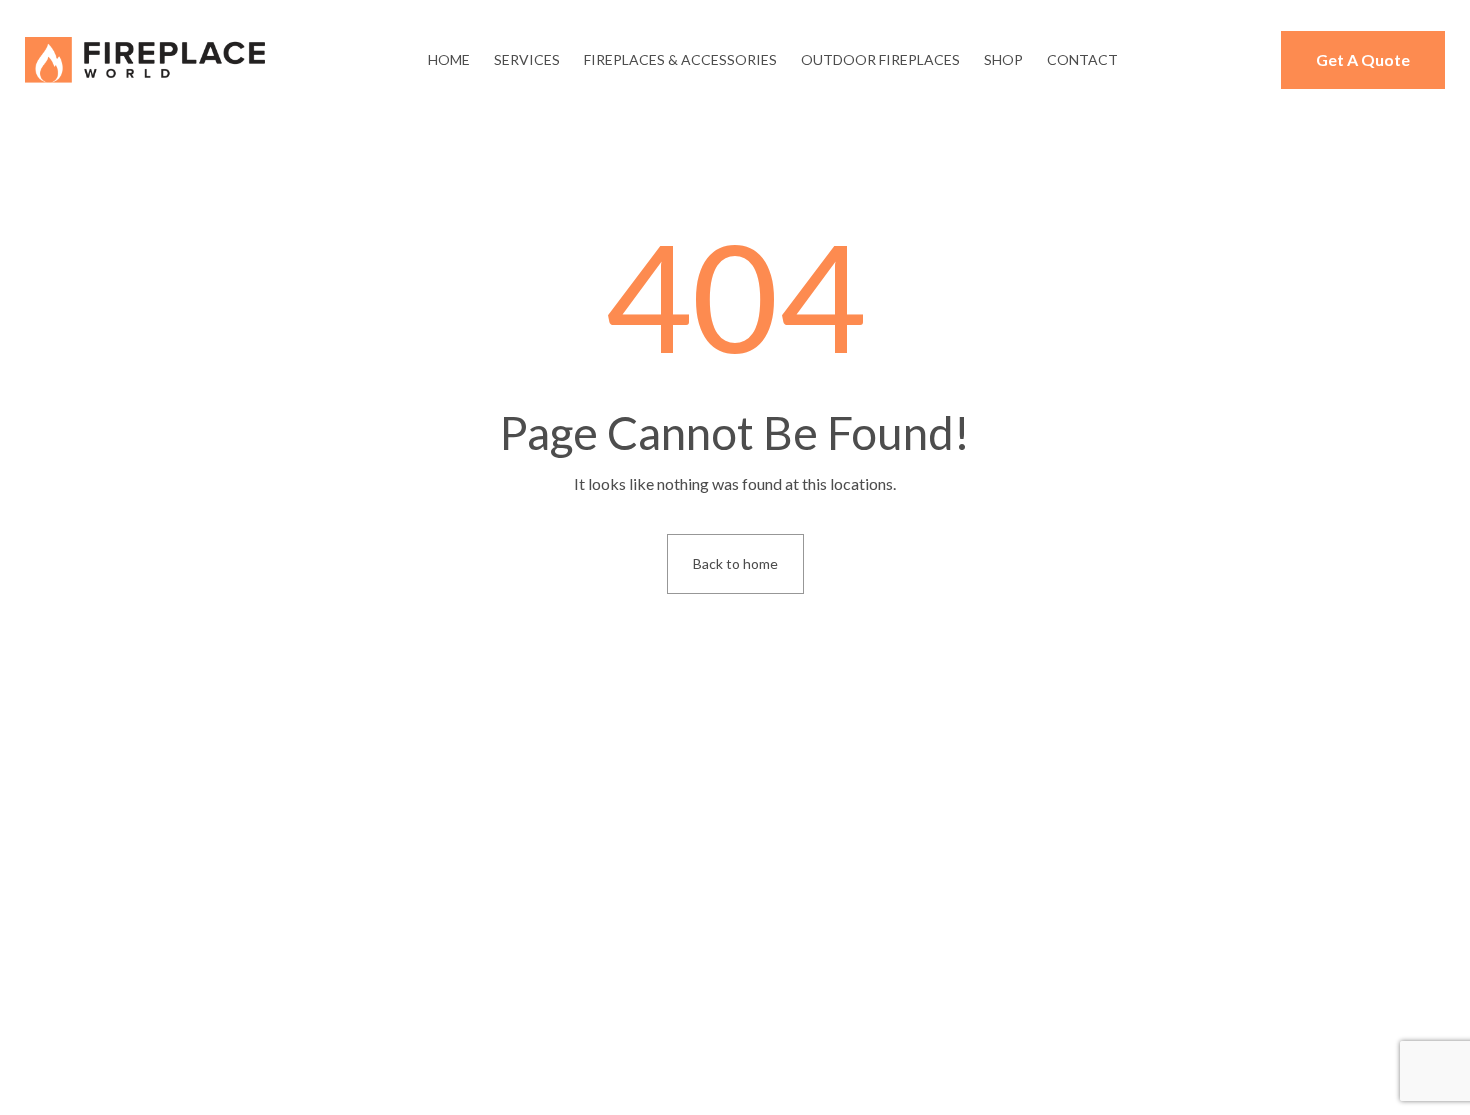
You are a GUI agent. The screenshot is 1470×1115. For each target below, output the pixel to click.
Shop (1003, 59)
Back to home (735, 563)
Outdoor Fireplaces (880, 59)
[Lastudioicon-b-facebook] (210, 1033)
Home (449, 59)
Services (527, 59)
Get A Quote (1363, 59)
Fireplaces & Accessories (680, 59)
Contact (1082, 59)
